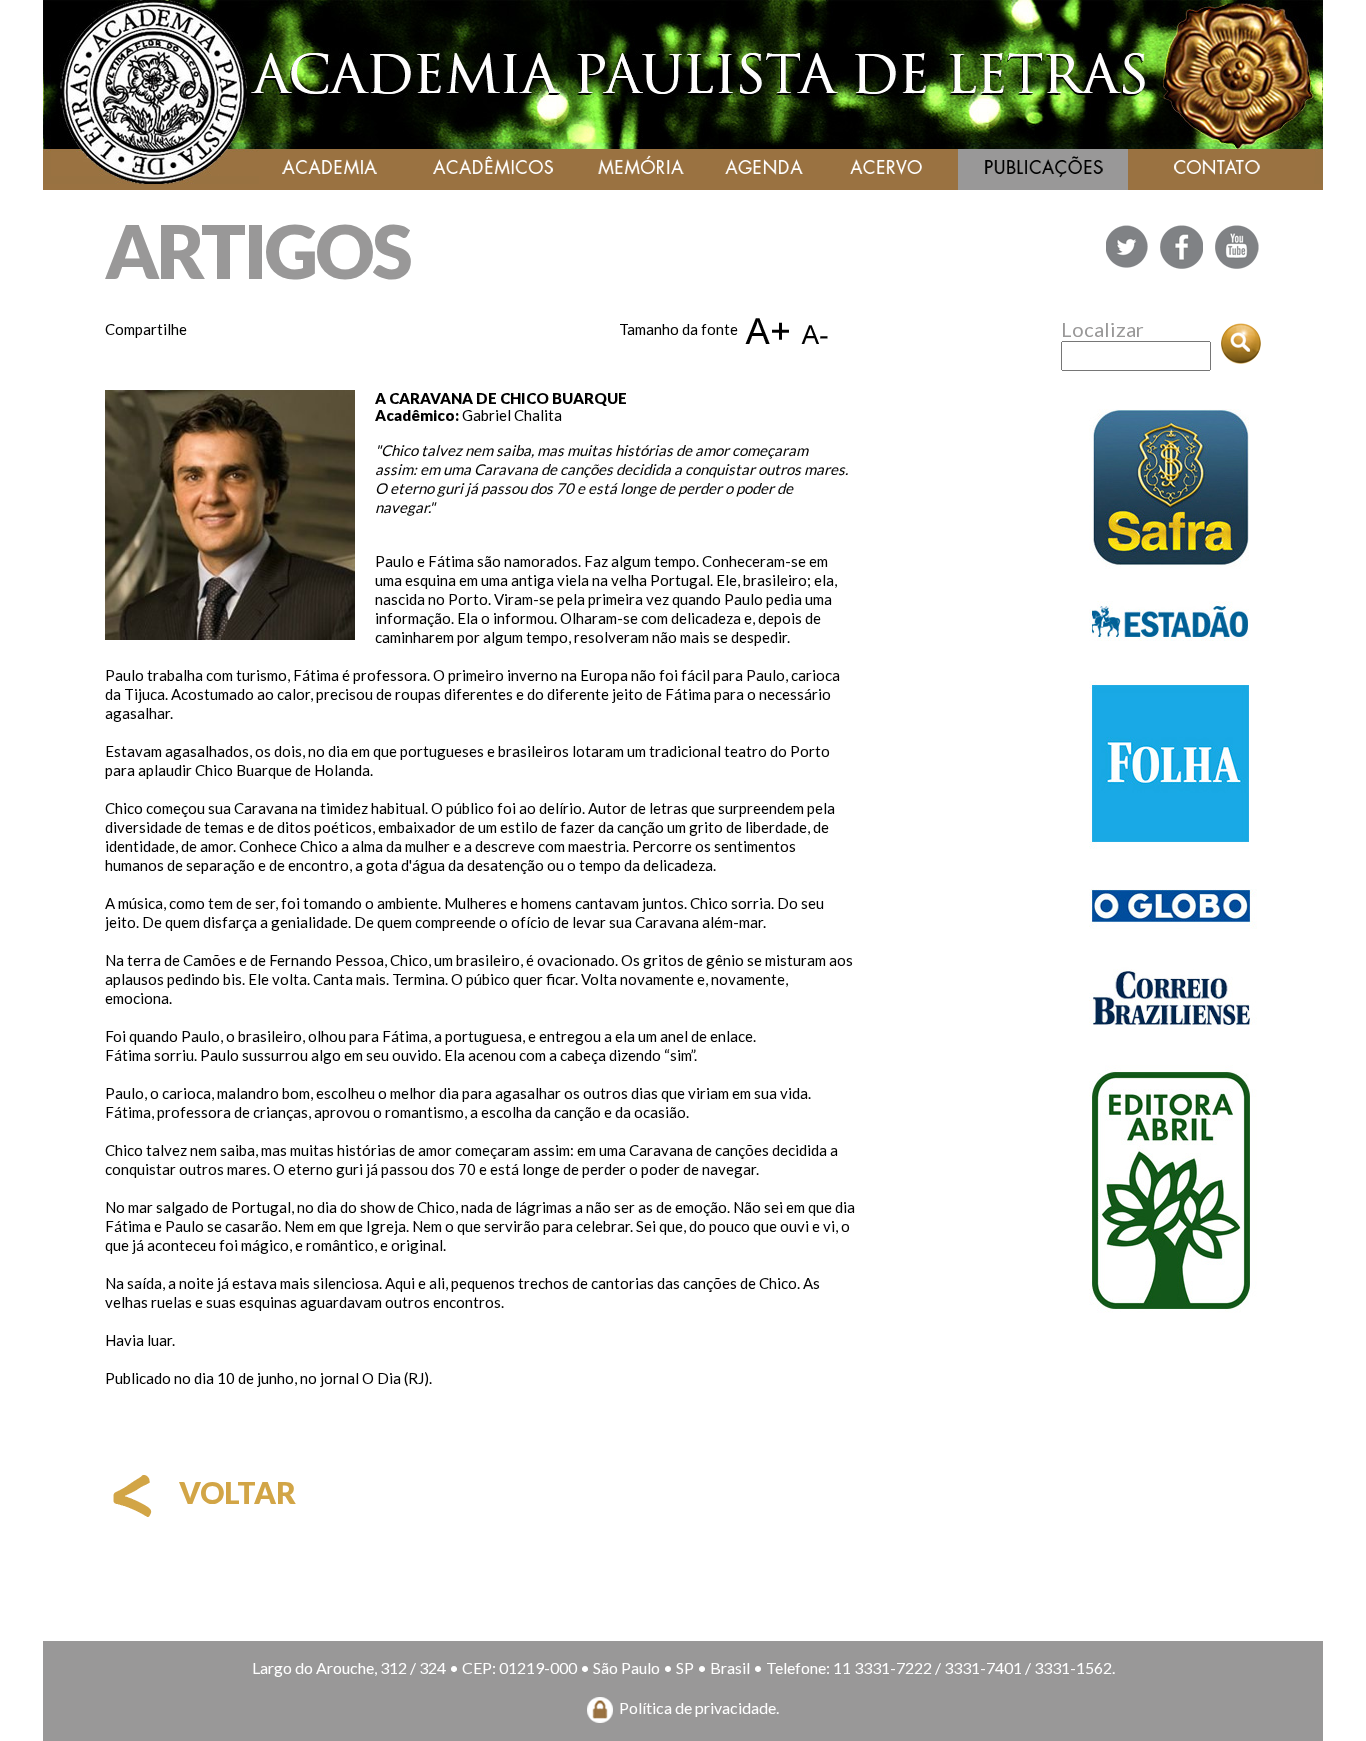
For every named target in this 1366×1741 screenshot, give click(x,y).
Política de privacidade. (699, 1707)
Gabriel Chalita (512, 415)
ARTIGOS (257, 250)
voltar (234, 1492)
